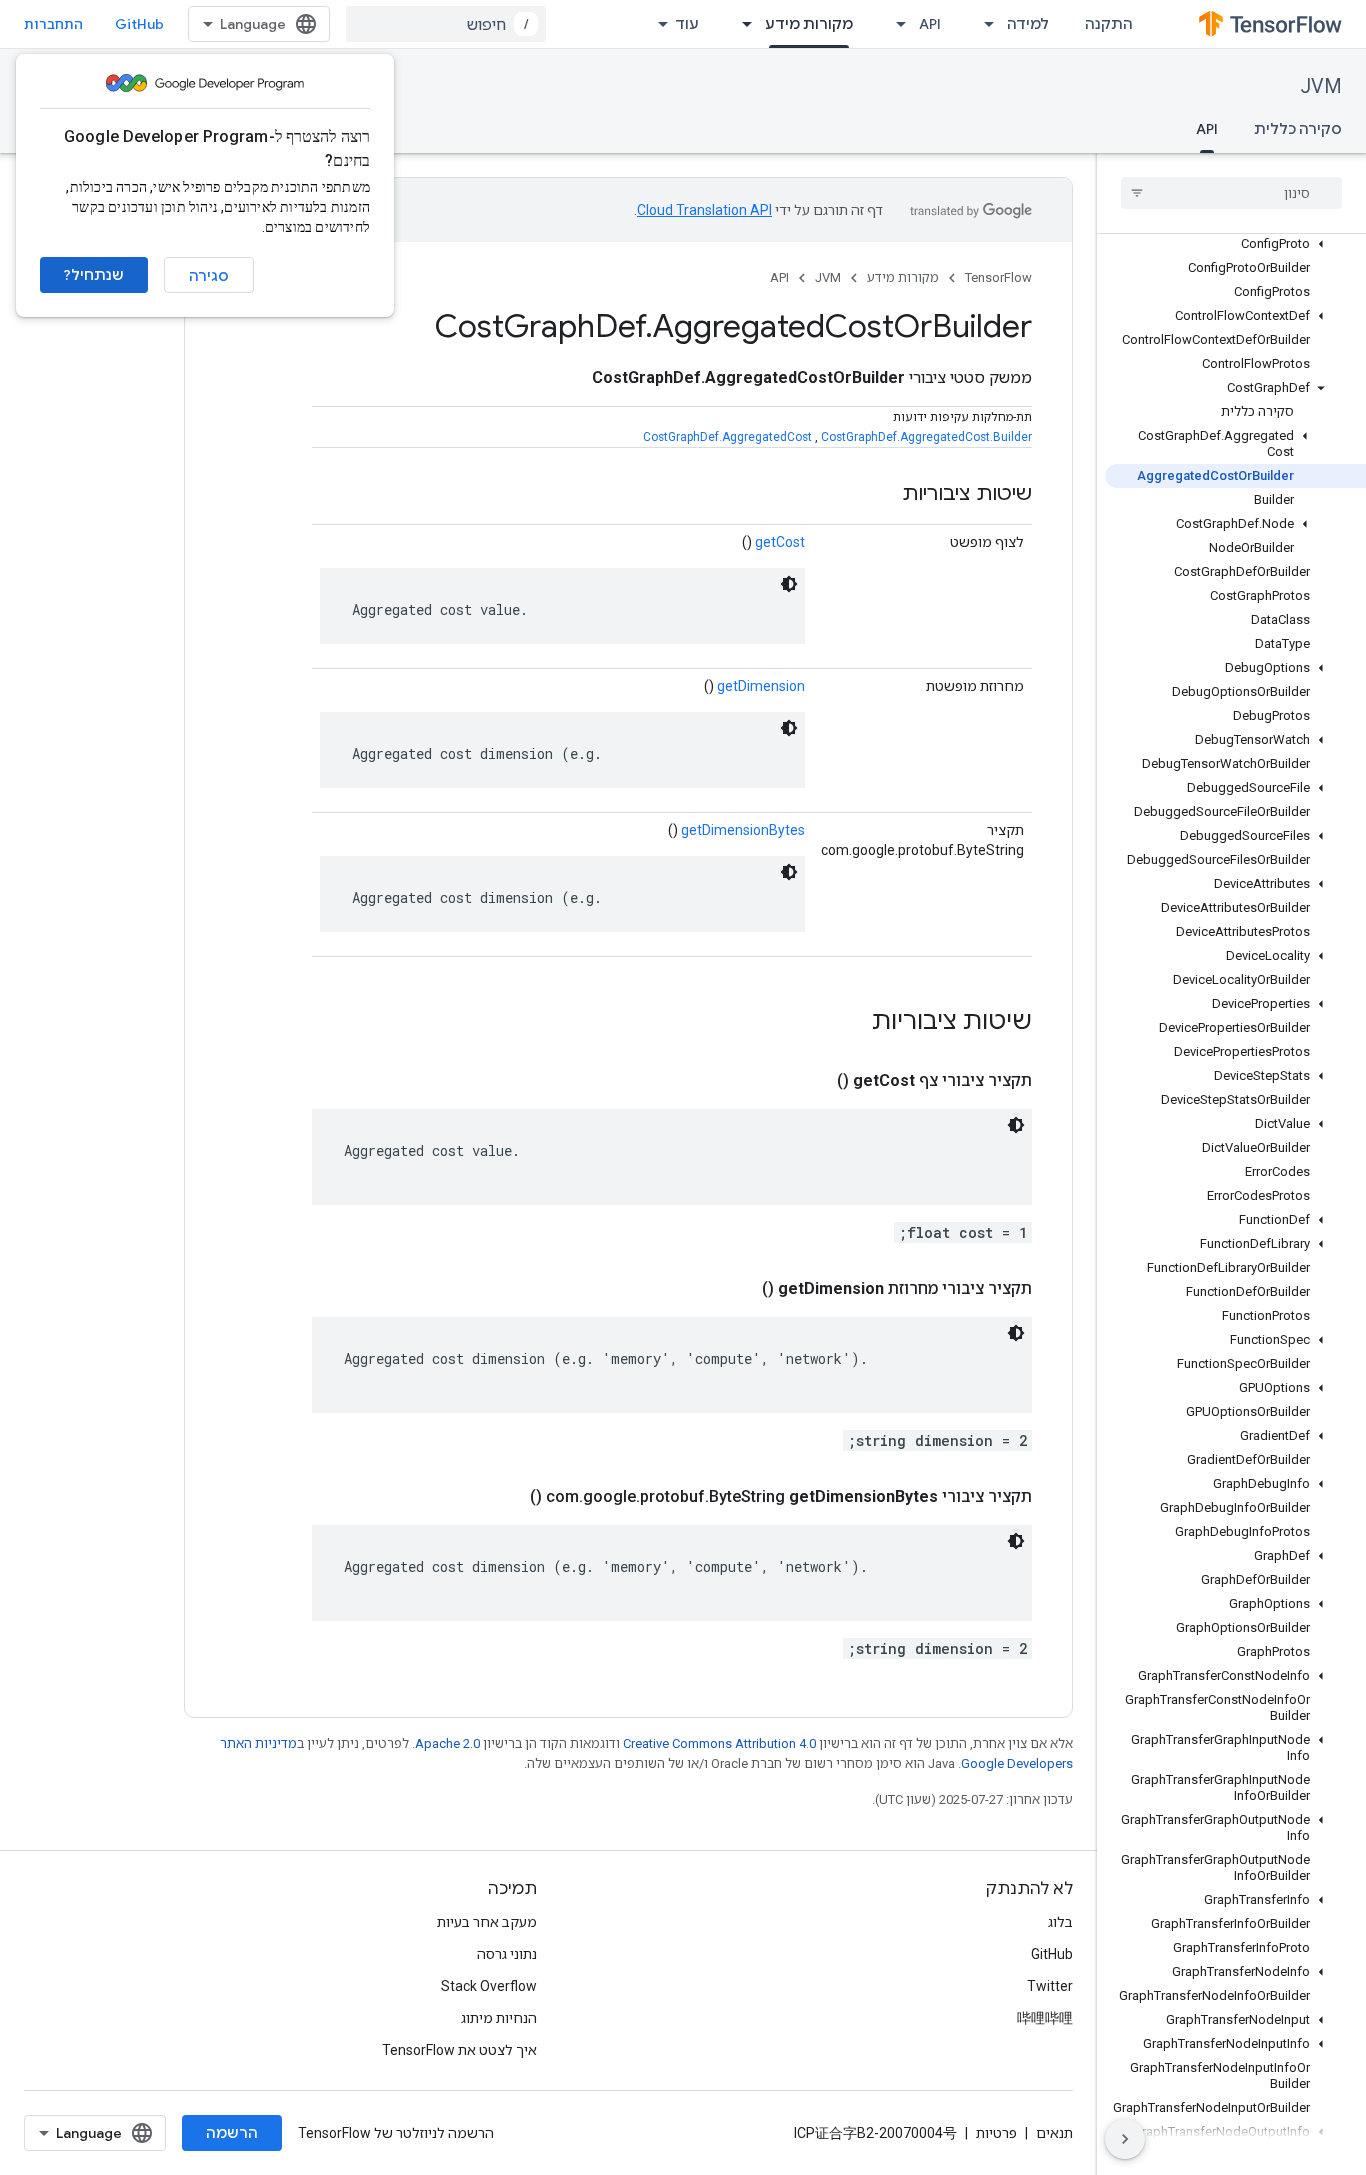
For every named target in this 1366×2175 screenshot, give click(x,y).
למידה (1028, 24)
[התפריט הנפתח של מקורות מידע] (741, 24)
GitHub (139, 24)
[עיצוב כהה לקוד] (789, 584)
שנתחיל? (94, 275)
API (930, 24)
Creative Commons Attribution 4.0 (719, 1743)
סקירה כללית (1298, 129)
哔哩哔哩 (1045, 2018)
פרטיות (996, 2133)
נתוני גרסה (507, 1954)
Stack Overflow (489, 1986)
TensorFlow (998, 277)
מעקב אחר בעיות (487, 1922)
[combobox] (446, 24)
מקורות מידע (809, 24)
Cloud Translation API (704, 210)
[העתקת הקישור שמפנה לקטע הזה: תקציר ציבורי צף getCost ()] (813, 1081)
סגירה (209, 276)
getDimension (761, 686)
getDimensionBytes (743, 830)
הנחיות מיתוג (499, 2018)
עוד (687, 24)
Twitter (1050, 1986)
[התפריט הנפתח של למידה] (983, 24)
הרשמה (232, 2133)
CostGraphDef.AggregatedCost (727, 437)
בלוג (1060, 1922)
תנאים (1054, 2133)
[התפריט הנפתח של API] (895, 24)
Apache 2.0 (447, 1743)
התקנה (1109, 24)
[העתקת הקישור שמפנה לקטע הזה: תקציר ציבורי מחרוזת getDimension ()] (738, 1289)
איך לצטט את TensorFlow (459, 2050)
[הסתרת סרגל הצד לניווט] (1125, 2139)
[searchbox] (1231, 193)
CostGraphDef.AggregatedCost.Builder (926, 437)
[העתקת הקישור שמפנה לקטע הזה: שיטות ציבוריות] (882, 495)
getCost (780, 542)
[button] (1235, 244)
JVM (1321, 86)
